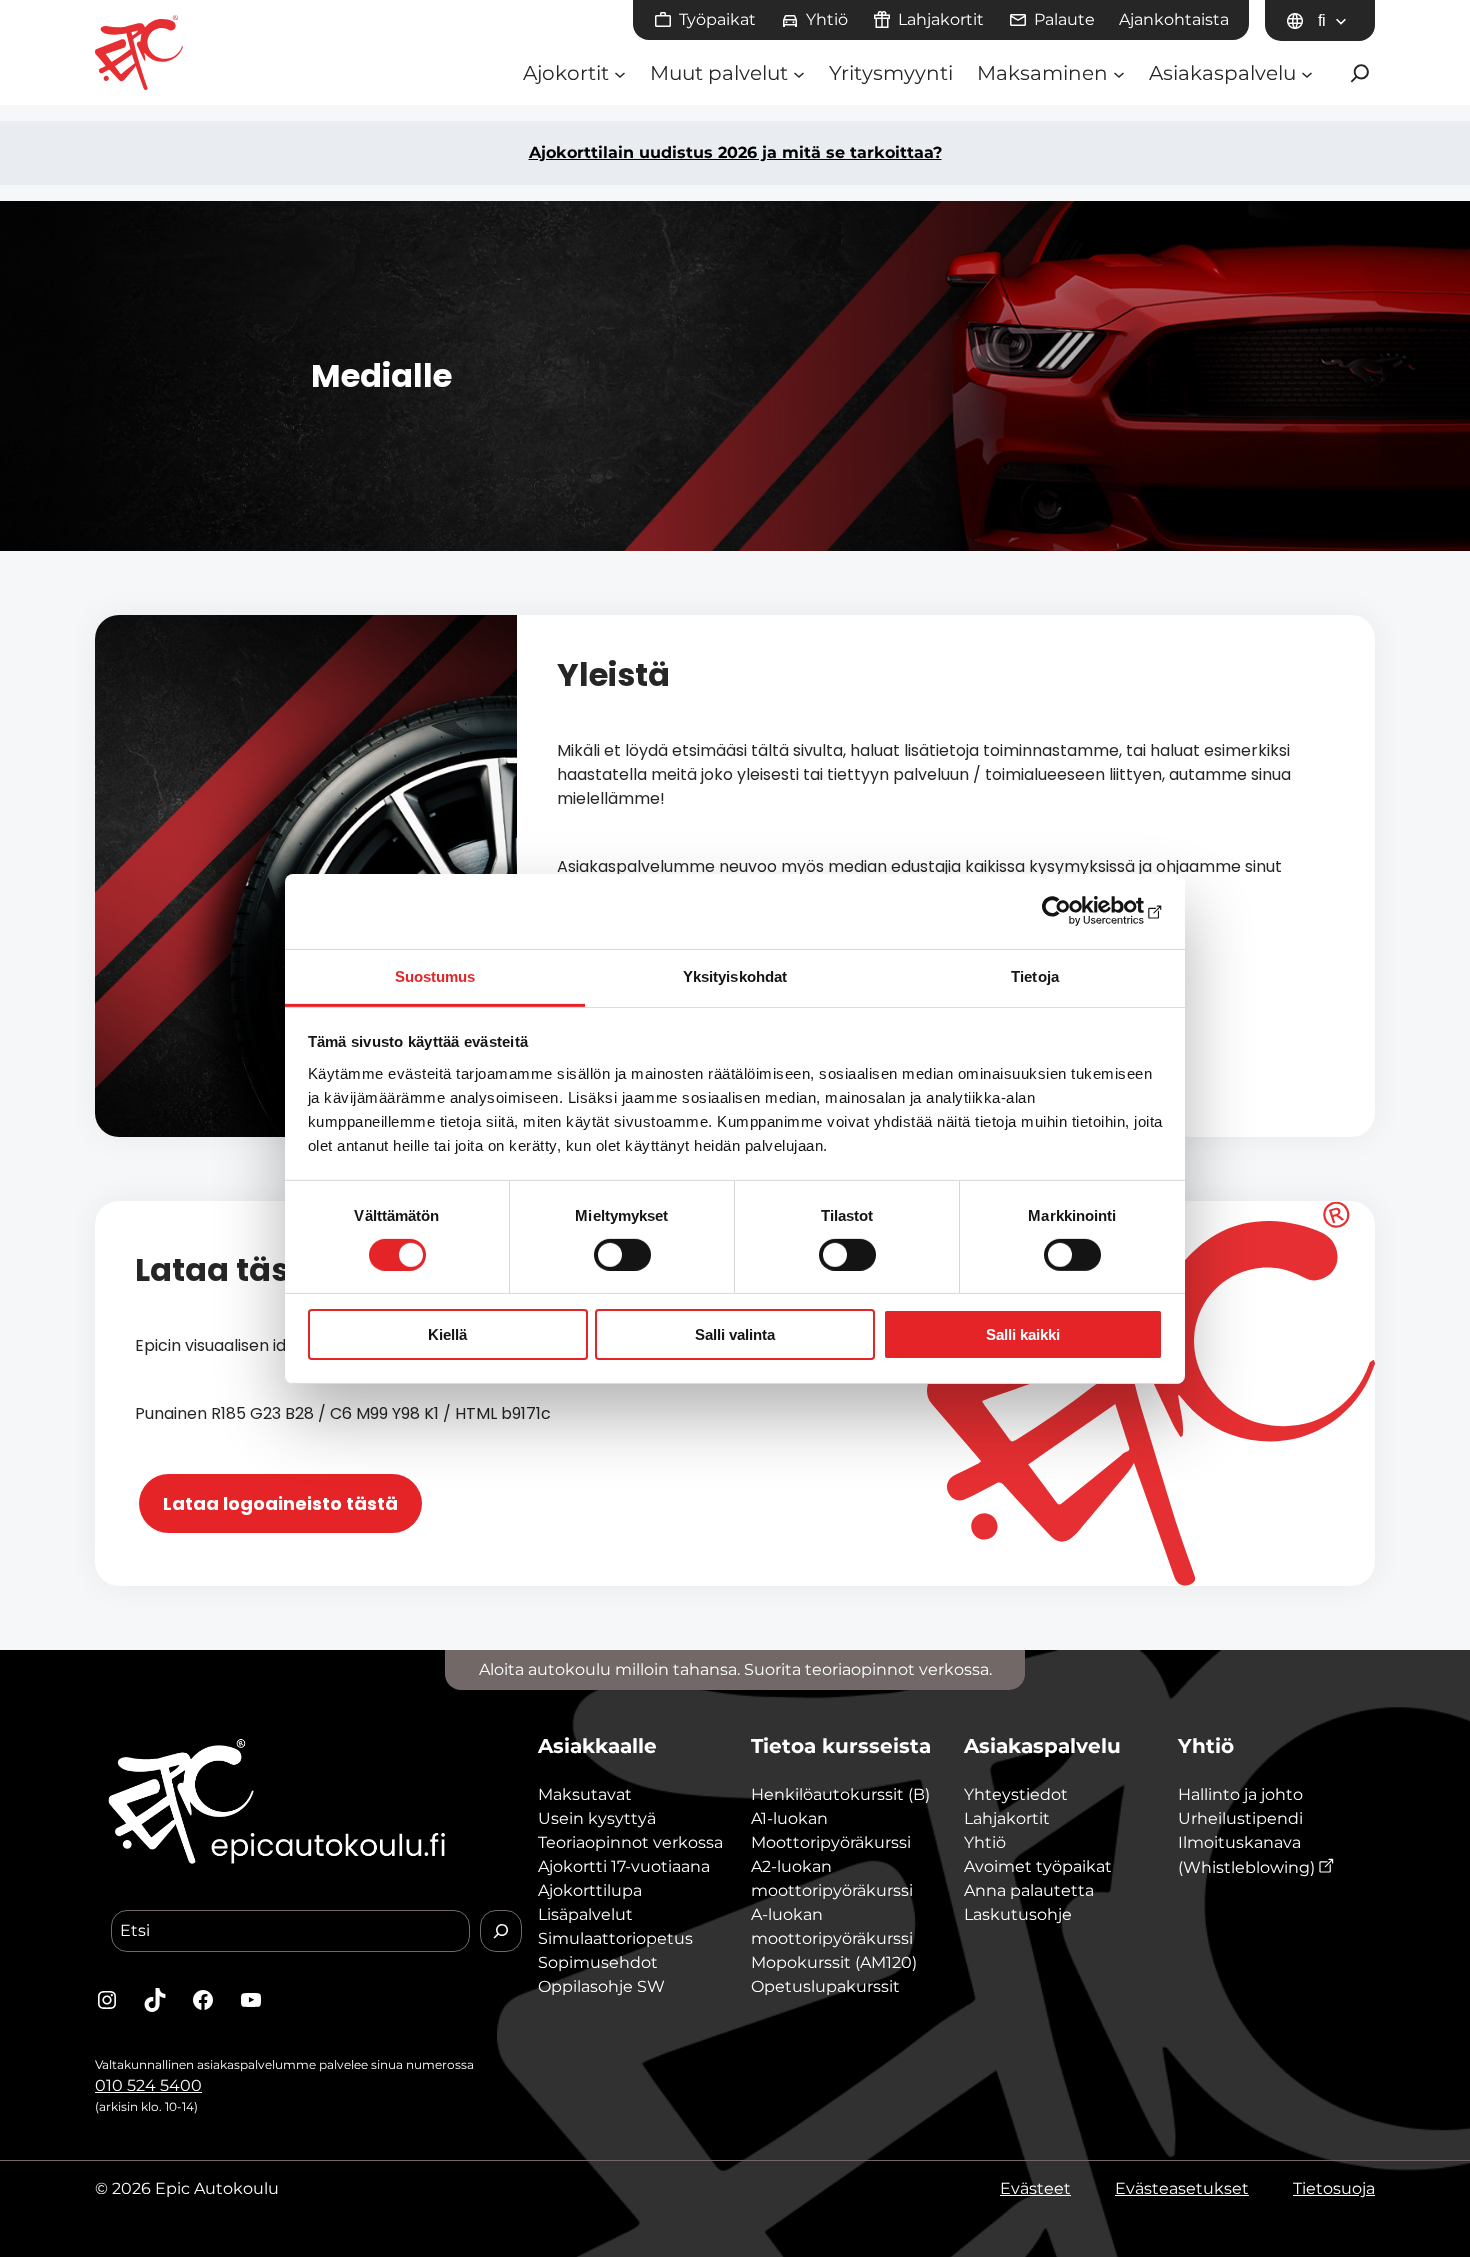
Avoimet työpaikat (1038, 1866)
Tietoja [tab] (1035, 975)
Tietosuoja (1334, 2188)
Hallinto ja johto (1240, 1794)
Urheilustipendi (1240, 1818)
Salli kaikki (1023, 1334)
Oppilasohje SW (601, 1986)
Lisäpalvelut (585, 1914)
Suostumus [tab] (435, 975)
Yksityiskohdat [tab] (735, 975)
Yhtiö (985, 1842)
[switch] (622, 1255)
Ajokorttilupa (590, 1890)
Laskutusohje (1018, 1914)
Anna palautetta (1029, 1890)
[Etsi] (501, 1931)
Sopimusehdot (598, 1962)
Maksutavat (585, 1794)
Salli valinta (735, 1334)
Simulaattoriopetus (615, 1938)
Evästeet (1035, 2188)
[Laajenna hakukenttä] (1360, 73)
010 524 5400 (148, 2085)
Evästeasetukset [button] (1182, 2188)
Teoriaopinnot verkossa (630, 1842)
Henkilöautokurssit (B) (840, 1794)
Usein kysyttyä (597, 1818)
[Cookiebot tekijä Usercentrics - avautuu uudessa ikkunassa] (1075, 911)
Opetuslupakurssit (825, 1986)
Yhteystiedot (1016, 1794)
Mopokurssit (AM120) (834, 1962)
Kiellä (447, 1334)
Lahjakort (1001, 1818)
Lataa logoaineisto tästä (280, 1503)
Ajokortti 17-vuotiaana (624, 1866)
